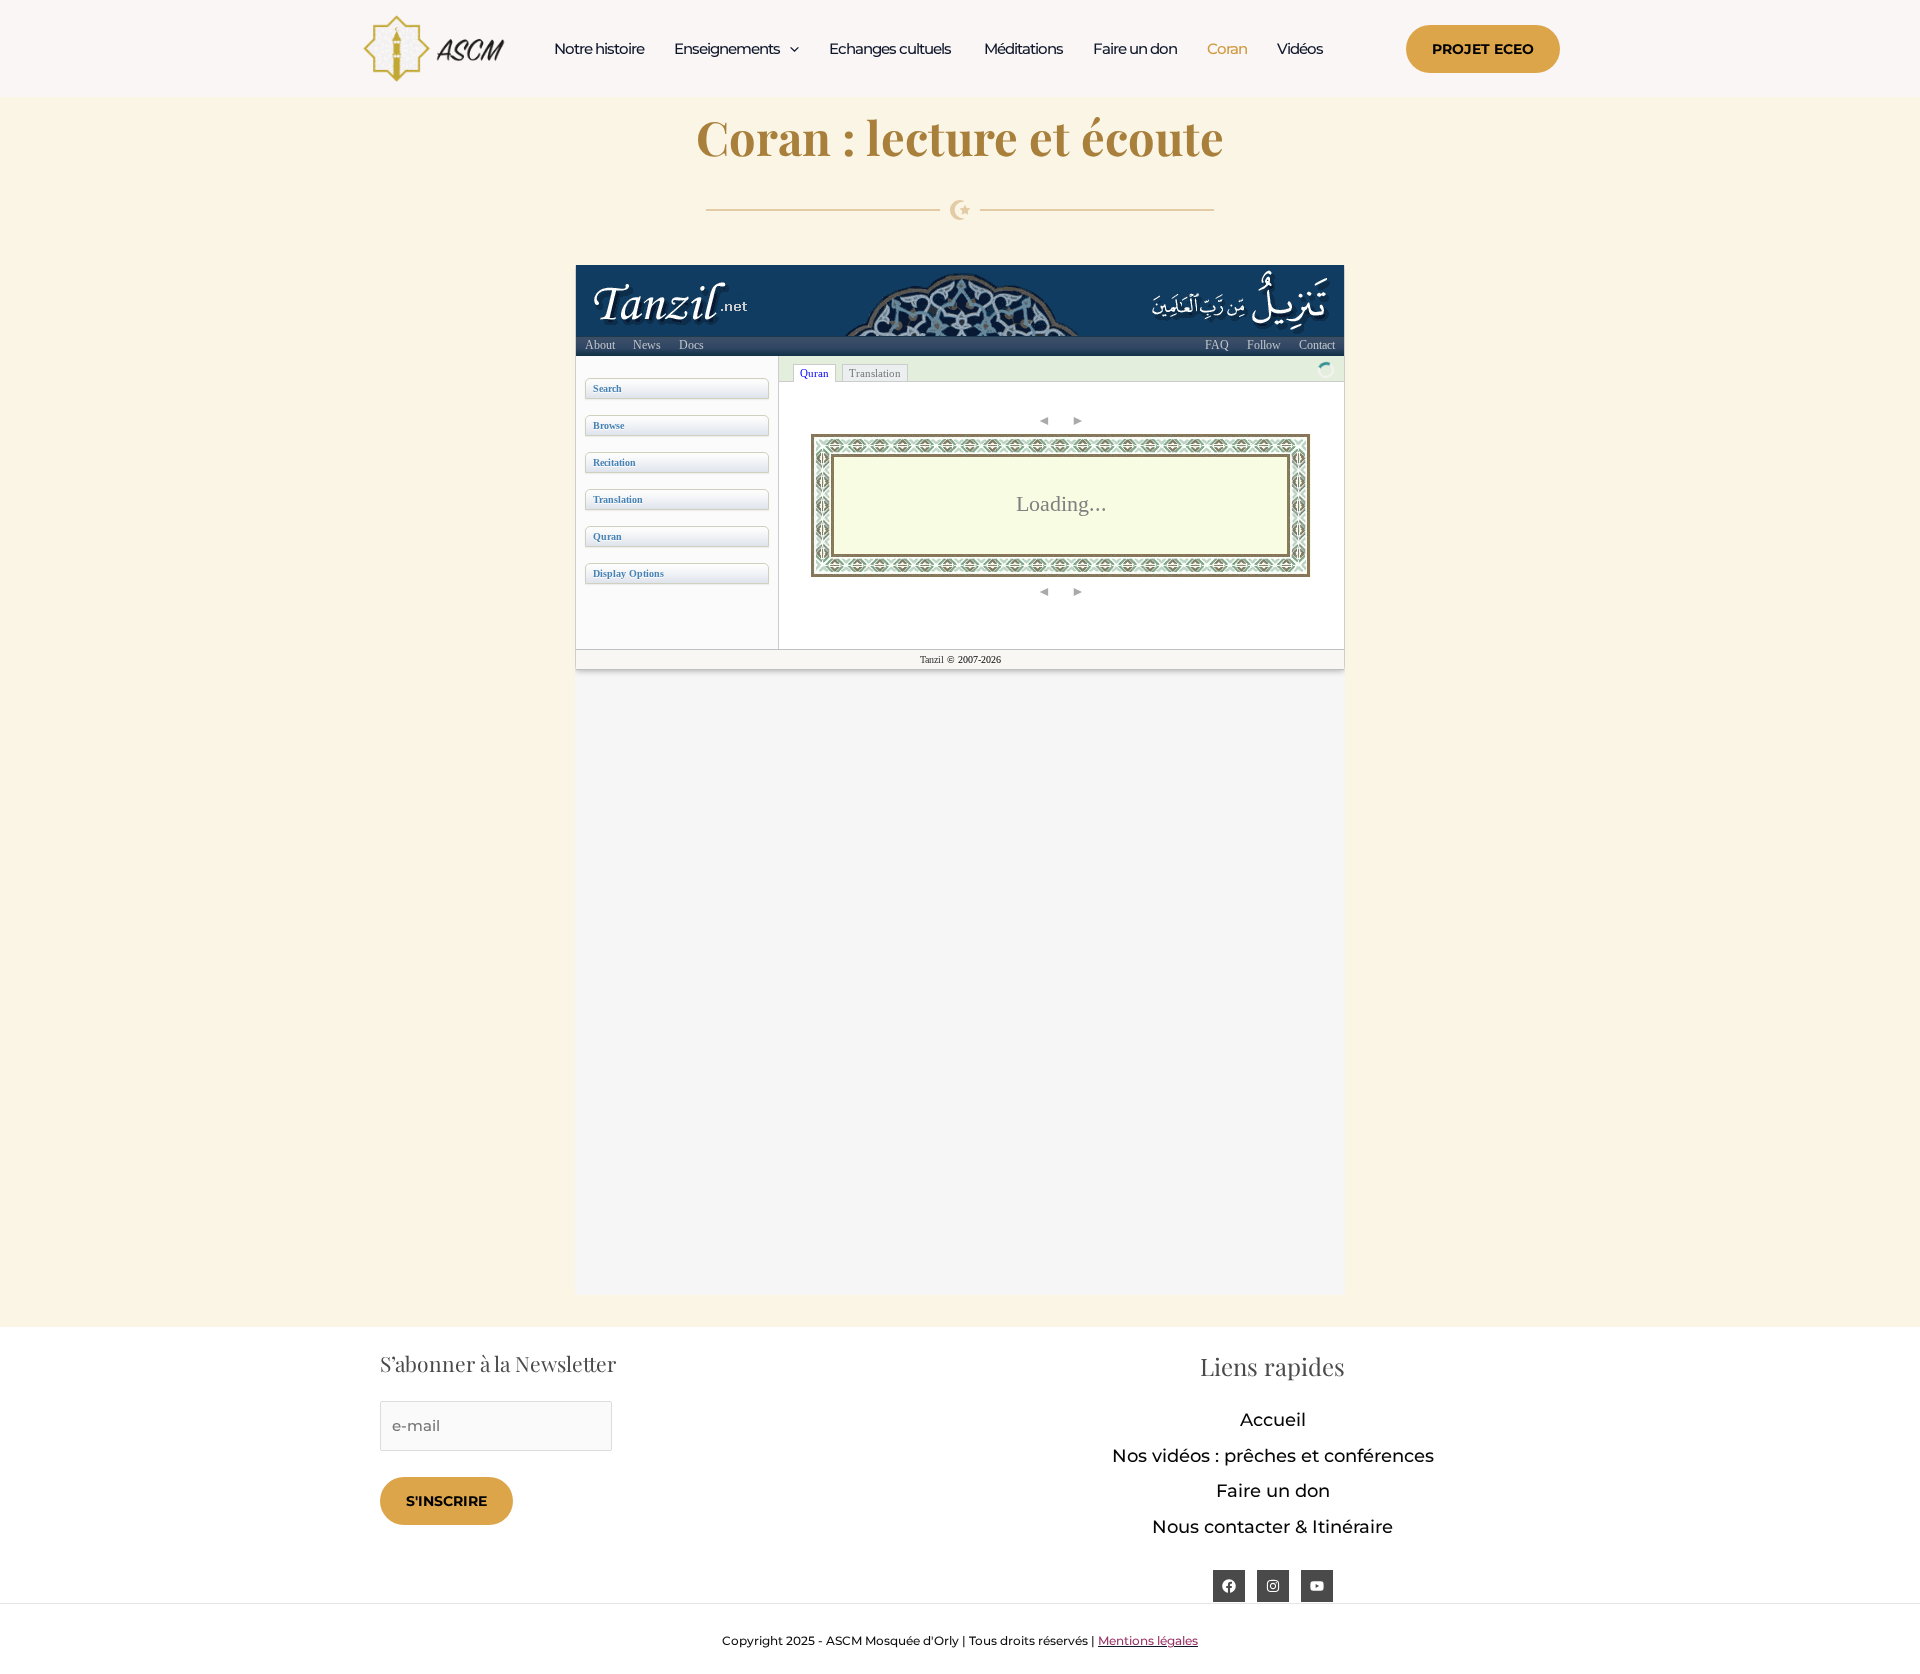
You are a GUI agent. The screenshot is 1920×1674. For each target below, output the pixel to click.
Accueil (1273, 1420)
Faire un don (1135, 48)
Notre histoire (599, 48)
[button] (789, 49)
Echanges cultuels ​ (891, 48)
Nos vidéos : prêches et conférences (1273, 1456)
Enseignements (727, 48)
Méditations (1023, 48)
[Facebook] (1229, 1586)
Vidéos (1300, 48)
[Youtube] (1317, 1586)
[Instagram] (1273, 1586)
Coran (1227, 48)
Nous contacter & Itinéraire (1272, 1527)
